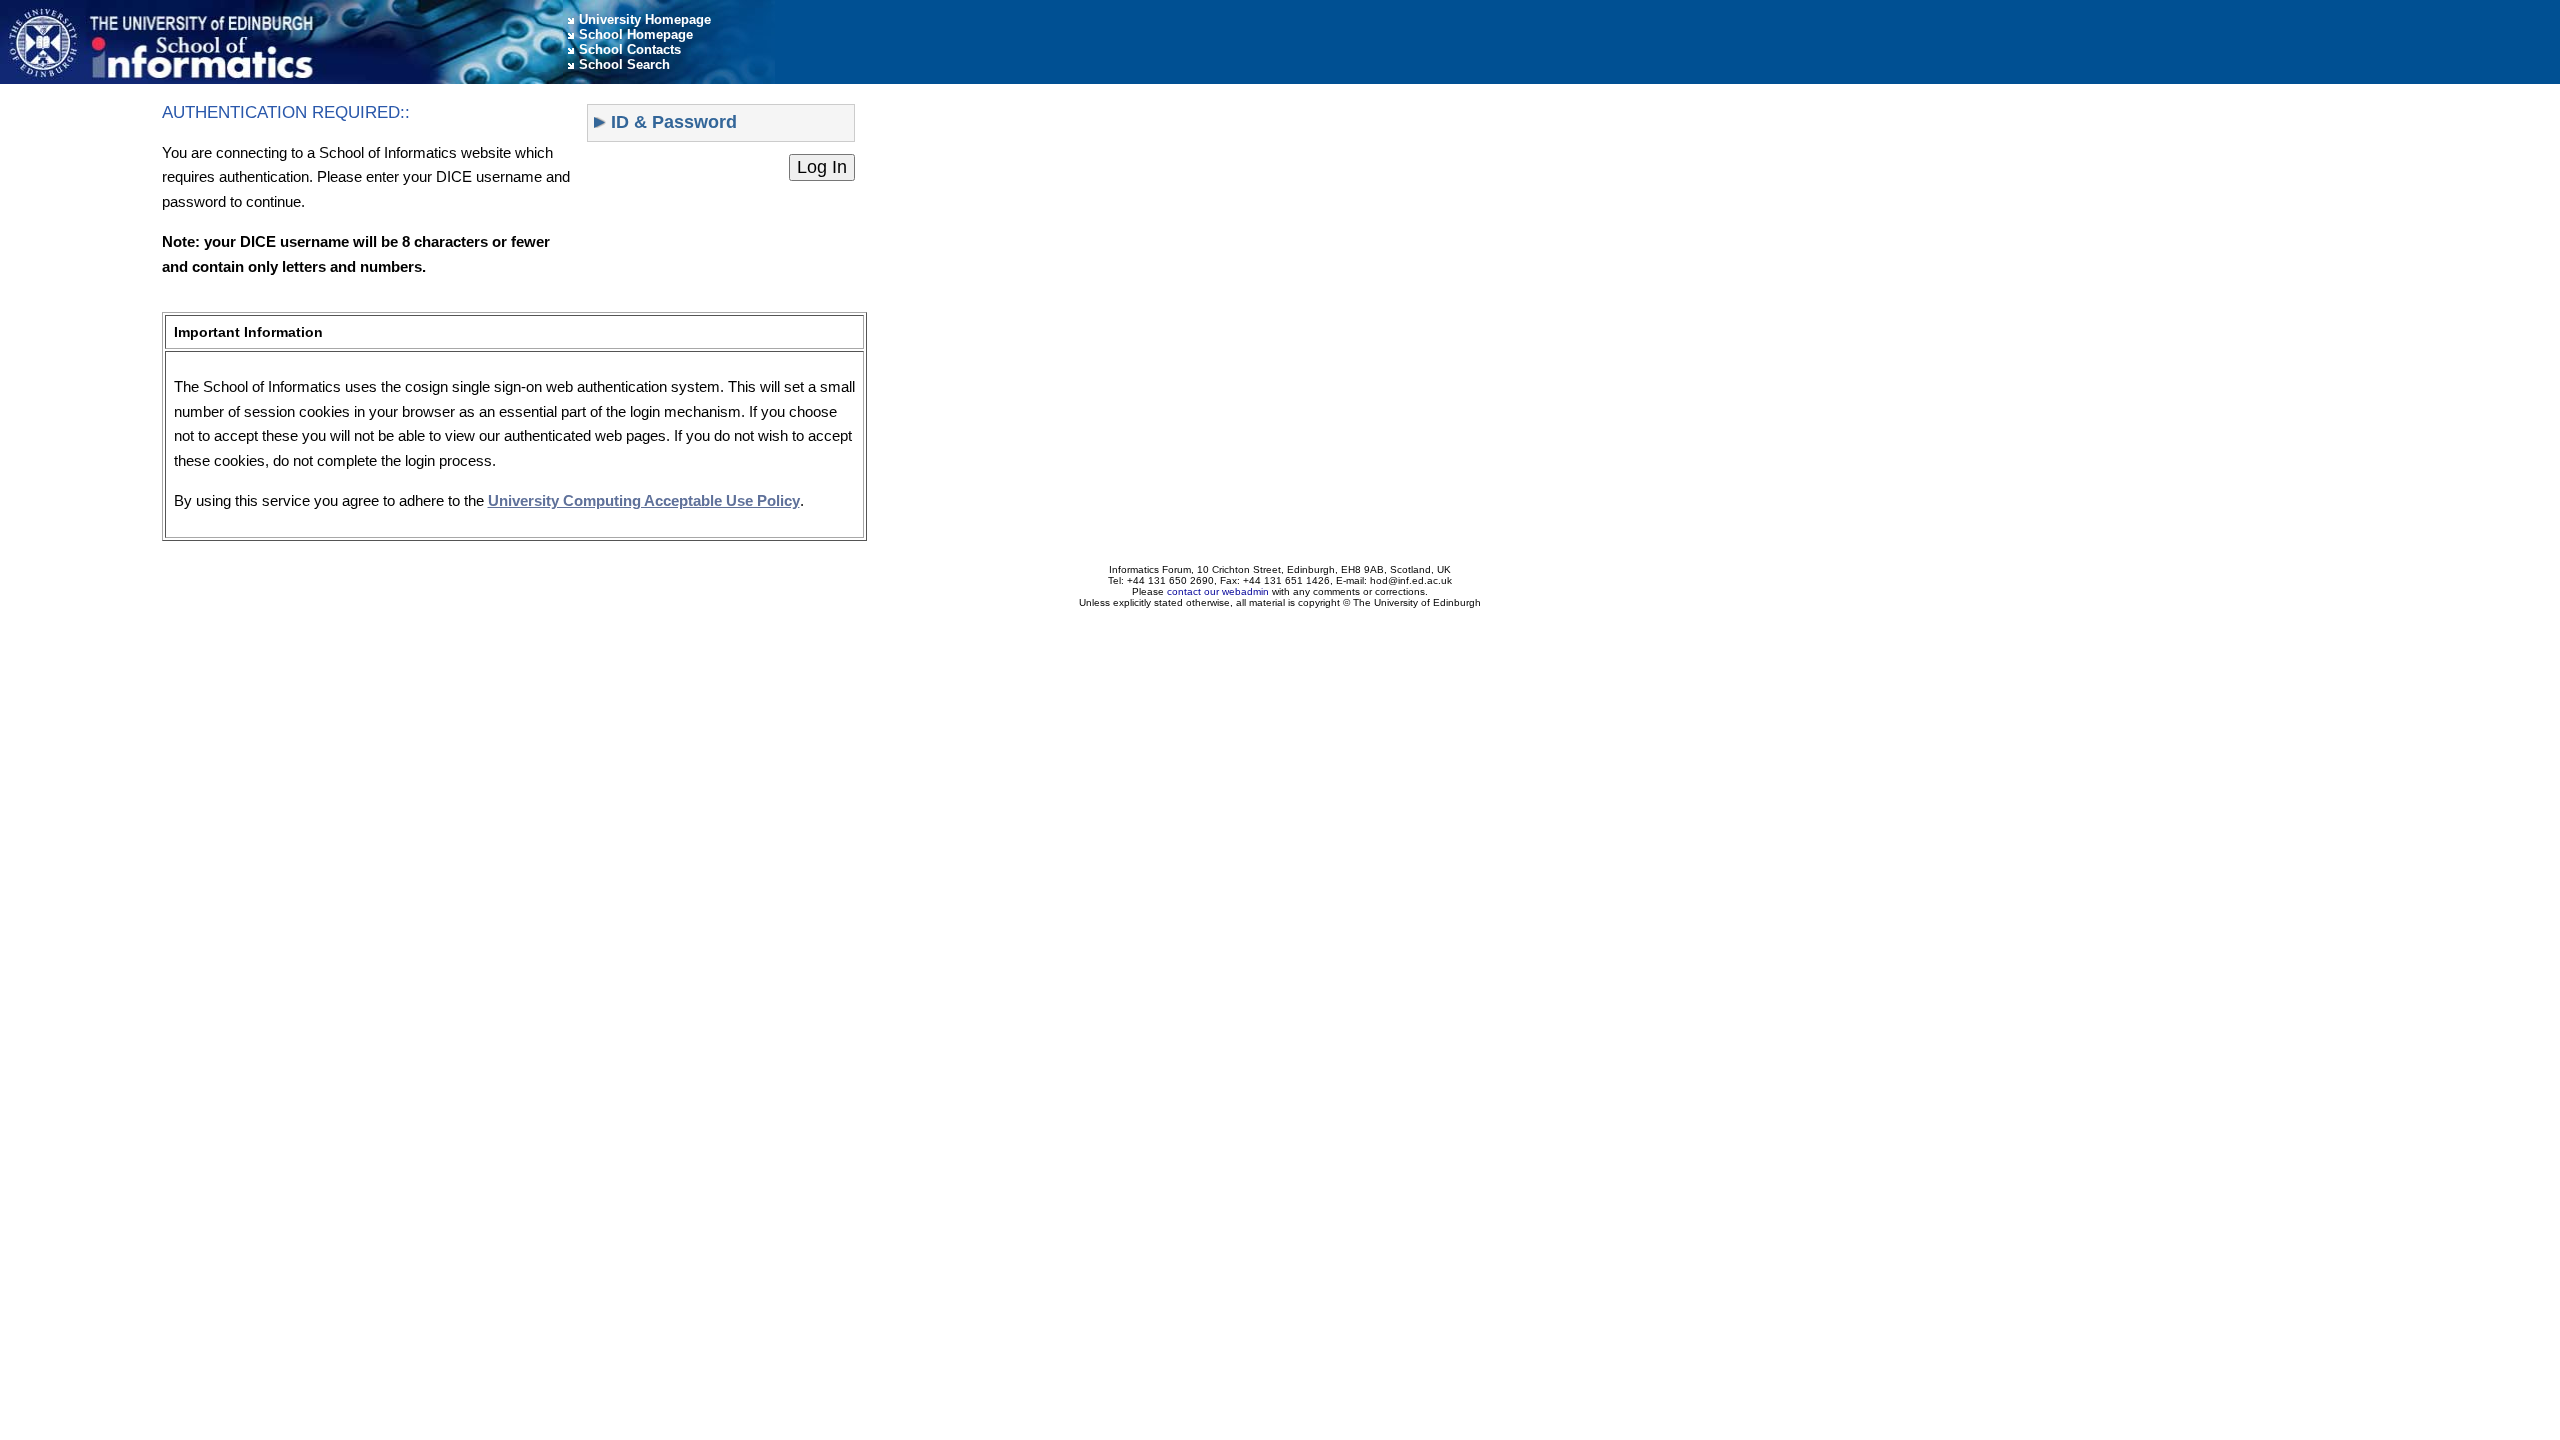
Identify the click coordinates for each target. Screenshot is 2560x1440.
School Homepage (636, 34)
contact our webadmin (1218, 591)
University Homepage (645, 19)
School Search (624, 64)
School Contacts (630, 49)
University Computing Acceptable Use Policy (644, 500)
